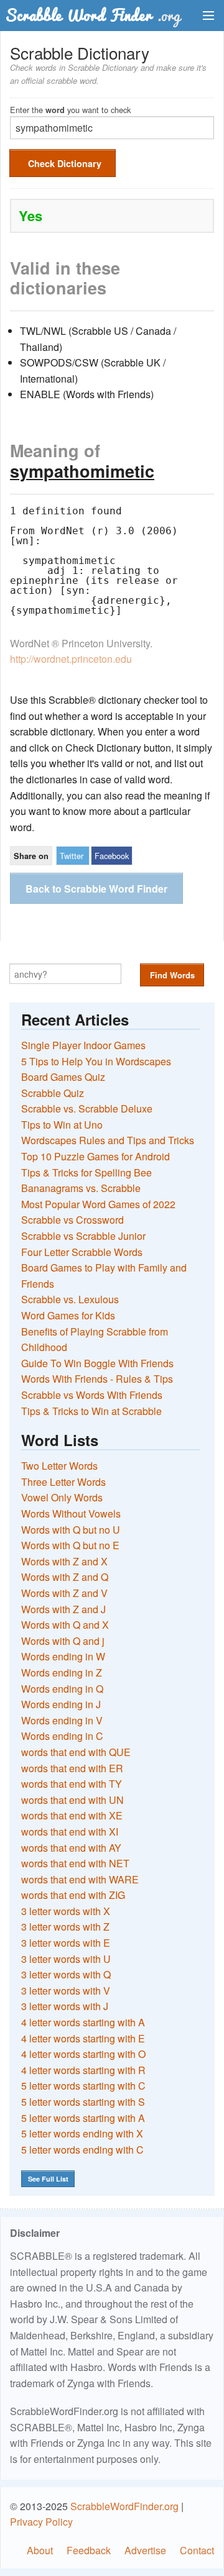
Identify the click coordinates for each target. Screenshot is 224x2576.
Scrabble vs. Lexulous (70, 1299)
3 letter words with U (66, 1959)
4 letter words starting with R (83, 2070)
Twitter (72, 856)
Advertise (145, 2550)
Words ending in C (62, 1736)
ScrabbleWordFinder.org (124, 2506)
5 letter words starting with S (83, 2102)
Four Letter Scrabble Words (82, 1252)
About (40, 2550)
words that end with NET (75, 1863)
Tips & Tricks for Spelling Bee (86, 1172)
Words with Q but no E (70, 1545)
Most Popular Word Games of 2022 (98, 1204)
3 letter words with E (66, 1943)
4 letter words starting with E (83, 2038)
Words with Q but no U (71, 1530)
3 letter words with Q (66, 1974)
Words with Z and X (64, 1561)
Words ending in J (61, 1704)
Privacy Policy (41, 2522)
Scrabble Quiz (53, 1093)
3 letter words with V (66, 1991)
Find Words (172, 975)
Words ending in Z (62, 1673)
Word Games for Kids (68, 1315)
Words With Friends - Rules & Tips (97, 1379)
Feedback (89, 2550)
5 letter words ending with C (82, 2150)
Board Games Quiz (63, 1077)
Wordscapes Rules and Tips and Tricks (108, 1140)
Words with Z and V (64, 1593)
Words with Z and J (63, 1609)
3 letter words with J (65, 2006)
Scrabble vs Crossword (72, 1220)
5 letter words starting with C (83, 2086)
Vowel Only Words (62, 1497)
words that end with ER (72, 1768)
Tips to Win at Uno (62, 1125)
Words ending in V (62, 1720)
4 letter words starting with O (83, 2054)
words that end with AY (71, 1848)
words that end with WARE (80, 1879)
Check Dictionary (65, 163)
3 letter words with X (66, 1911)
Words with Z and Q (65, 1577)
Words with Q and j (63, 1641)
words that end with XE (72, 1815)
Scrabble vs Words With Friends (92, 1395)
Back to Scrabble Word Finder (96, 889)
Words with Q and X (65, 1625)
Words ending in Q (62, 1689)
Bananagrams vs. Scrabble (81, 1188)
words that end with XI (70, 1832)
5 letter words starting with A (83, 2118)
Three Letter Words (63, 1482)
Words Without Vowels (71, 1513)
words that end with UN (72, 1800)
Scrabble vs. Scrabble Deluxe (87, 1108)
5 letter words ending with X (82, 2133)
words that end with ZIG (73, 1895)
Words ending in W (63, 1656)
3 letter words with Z (65, 1927)
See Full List (48, 2179)
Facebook (112, 856)
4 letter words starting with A (83, 2022)
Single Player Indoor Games (83, 1045)
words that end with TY (72, 1784)
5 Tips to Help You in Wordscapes (96, 1061)
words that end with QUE (76, 1752)
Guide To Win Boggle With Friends (97, 1363)
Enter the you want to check (70, 109)
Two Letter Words (59, 1466)
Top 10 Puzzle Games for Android (96, 1156)
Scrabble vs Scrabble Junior (83, 1236)
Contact (197, 2550)
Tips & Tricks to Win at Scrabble (91, 1411)
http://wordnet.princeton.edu (71, 659)
